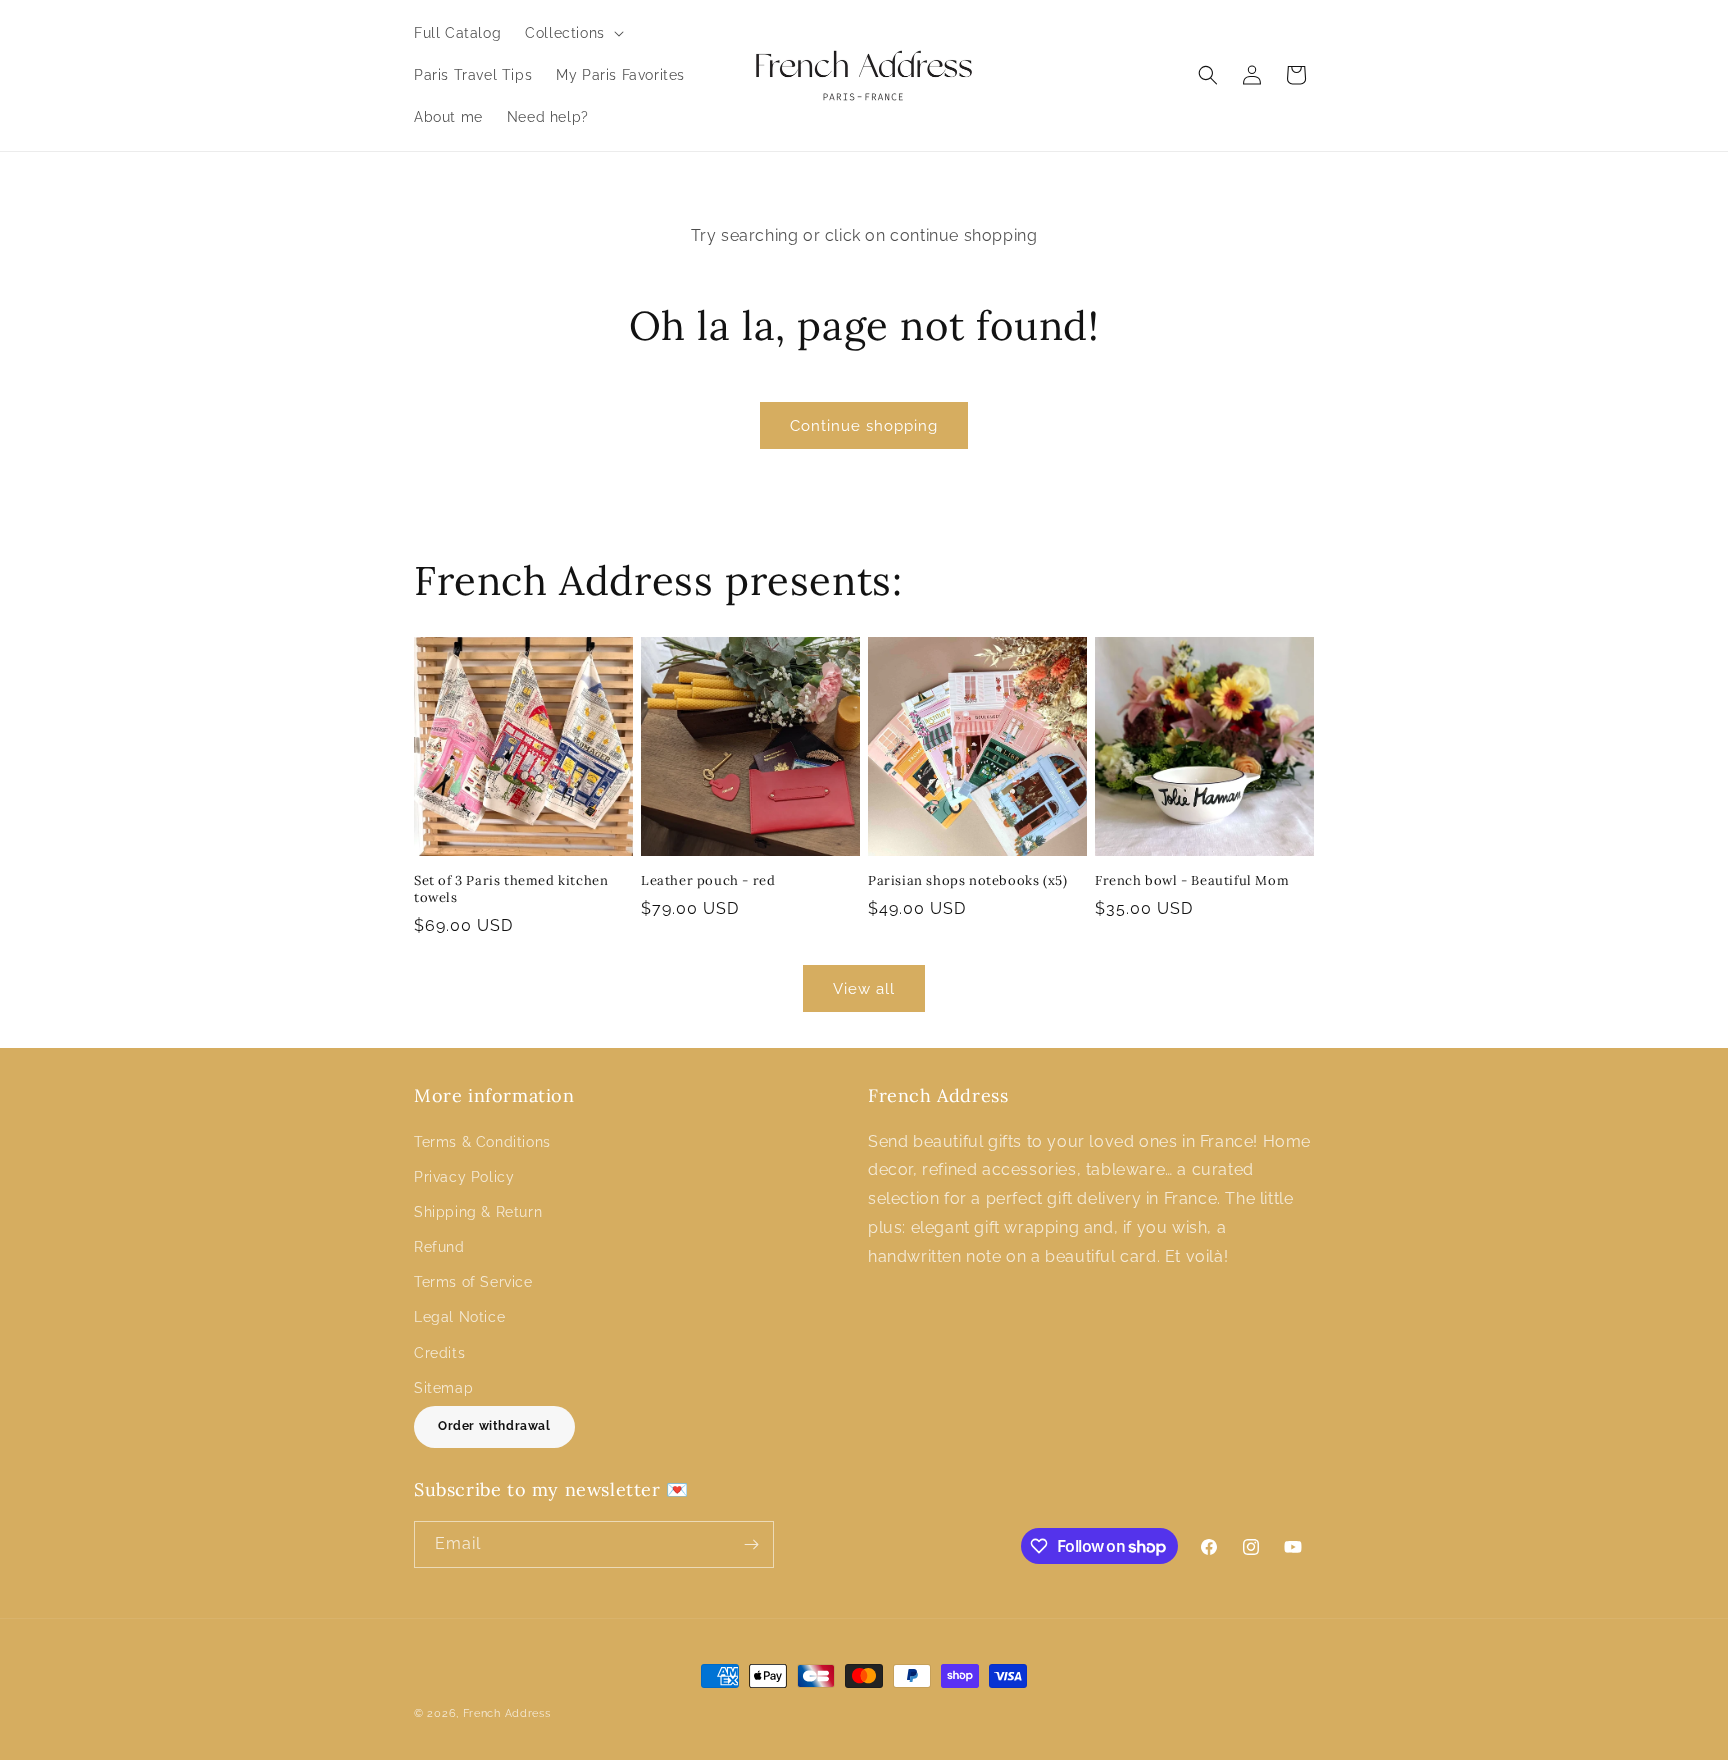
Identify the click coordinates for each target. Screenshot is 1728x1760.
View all (864, 989)
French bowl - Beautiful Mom (1192, 881)
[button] (572, 33)
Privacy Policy (464, 1177)
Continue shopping (864, 426)
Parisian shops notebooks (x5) (967, 881)
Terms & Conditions (482, 1142)
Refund (439, 1247)
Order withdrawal (494, 1426)
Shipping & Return (478, 1212)
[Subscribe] (751, 1544)
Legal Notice (459, 1317)
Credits (439, 1353)
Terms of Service (473, 1282)
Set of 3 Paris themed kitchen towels (511, 889)
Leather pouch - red (708, 881)
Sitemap (443, 1388)
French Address (507, 1713)
